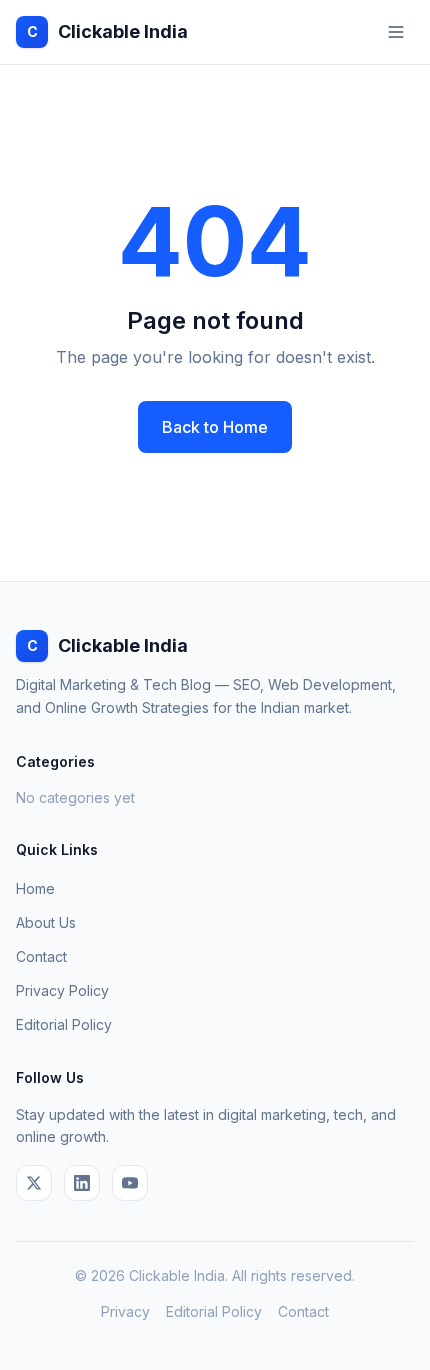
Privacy (125, 1311)
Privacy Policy (62, 990)
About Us (46, 922)
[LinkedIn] (82, 1183)
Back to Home (215, 427)
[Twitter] (34, 1183)
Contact (41, 956)
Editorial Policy (64, 1024)
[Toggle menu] (396, 32)
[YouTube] (130, 1183)
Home (35, 888)
